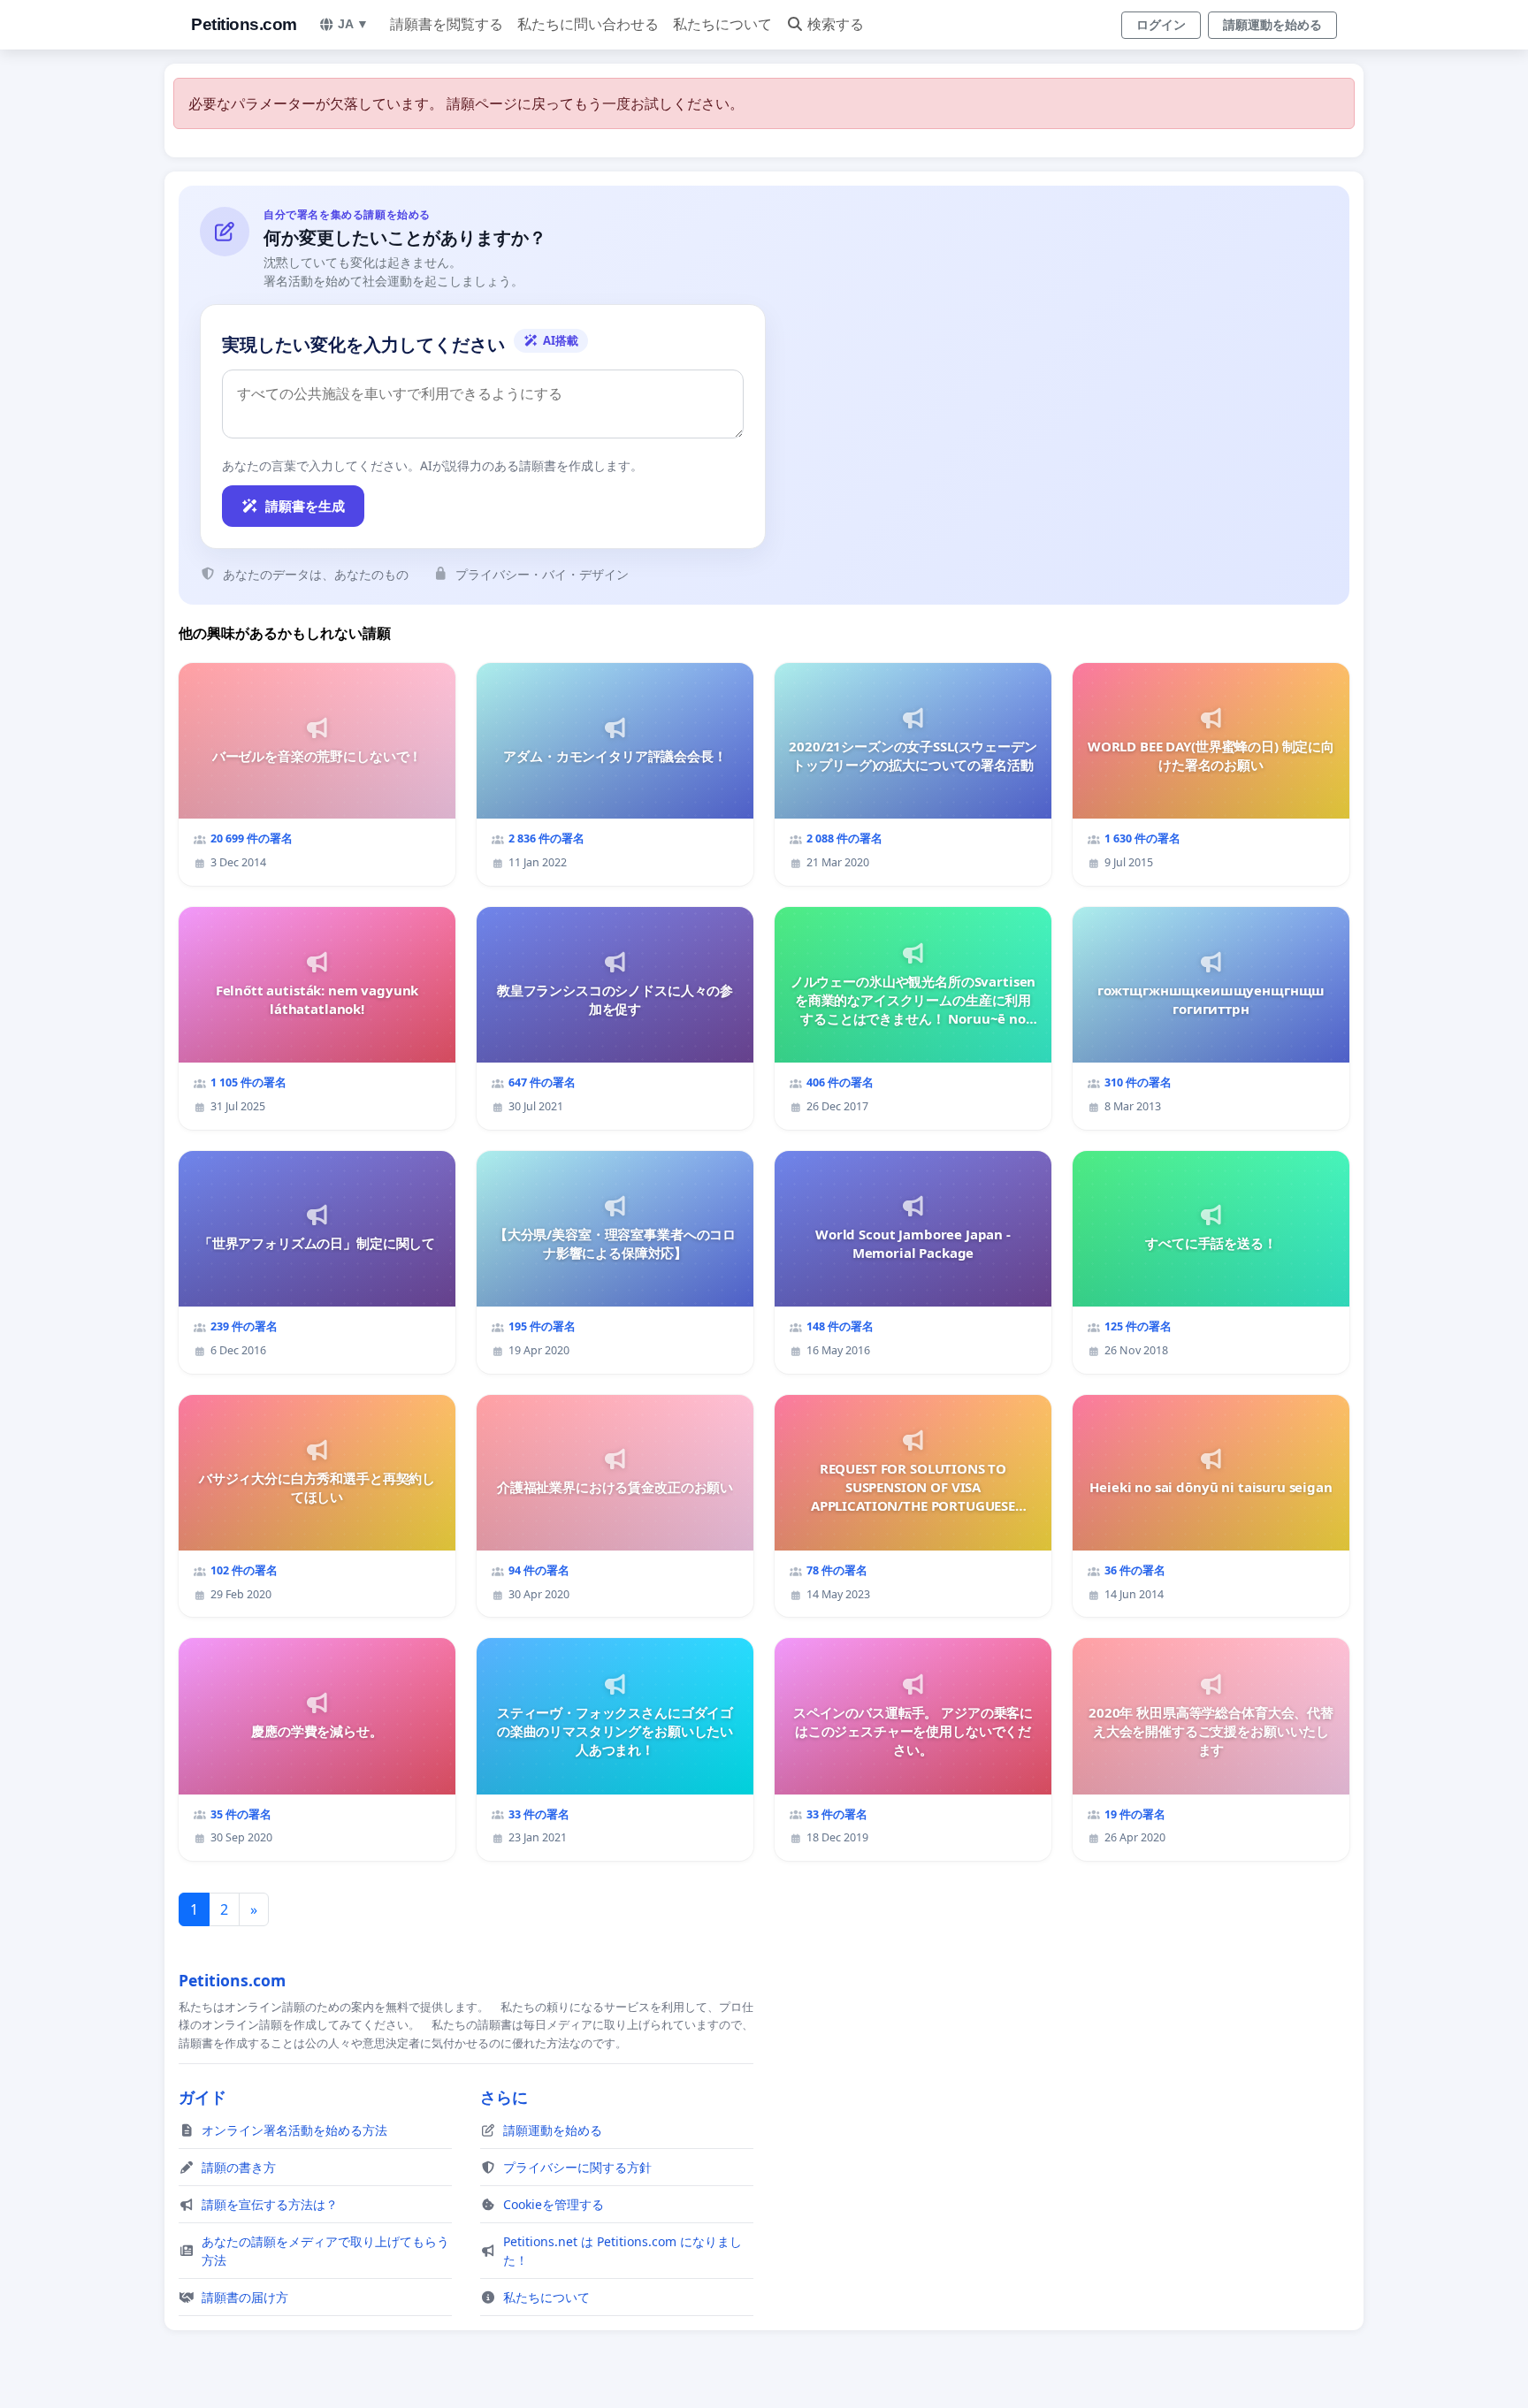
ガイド (202, 2097)
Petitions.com (244, 24)
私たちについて (722, 24)
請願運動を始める (1272, 25)
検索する (836, 24)
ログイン (1161, 25)
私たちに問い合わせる (588, 24)
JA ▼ (353, 24)
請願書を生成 (305, 506)
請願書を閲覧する (447, 24)
